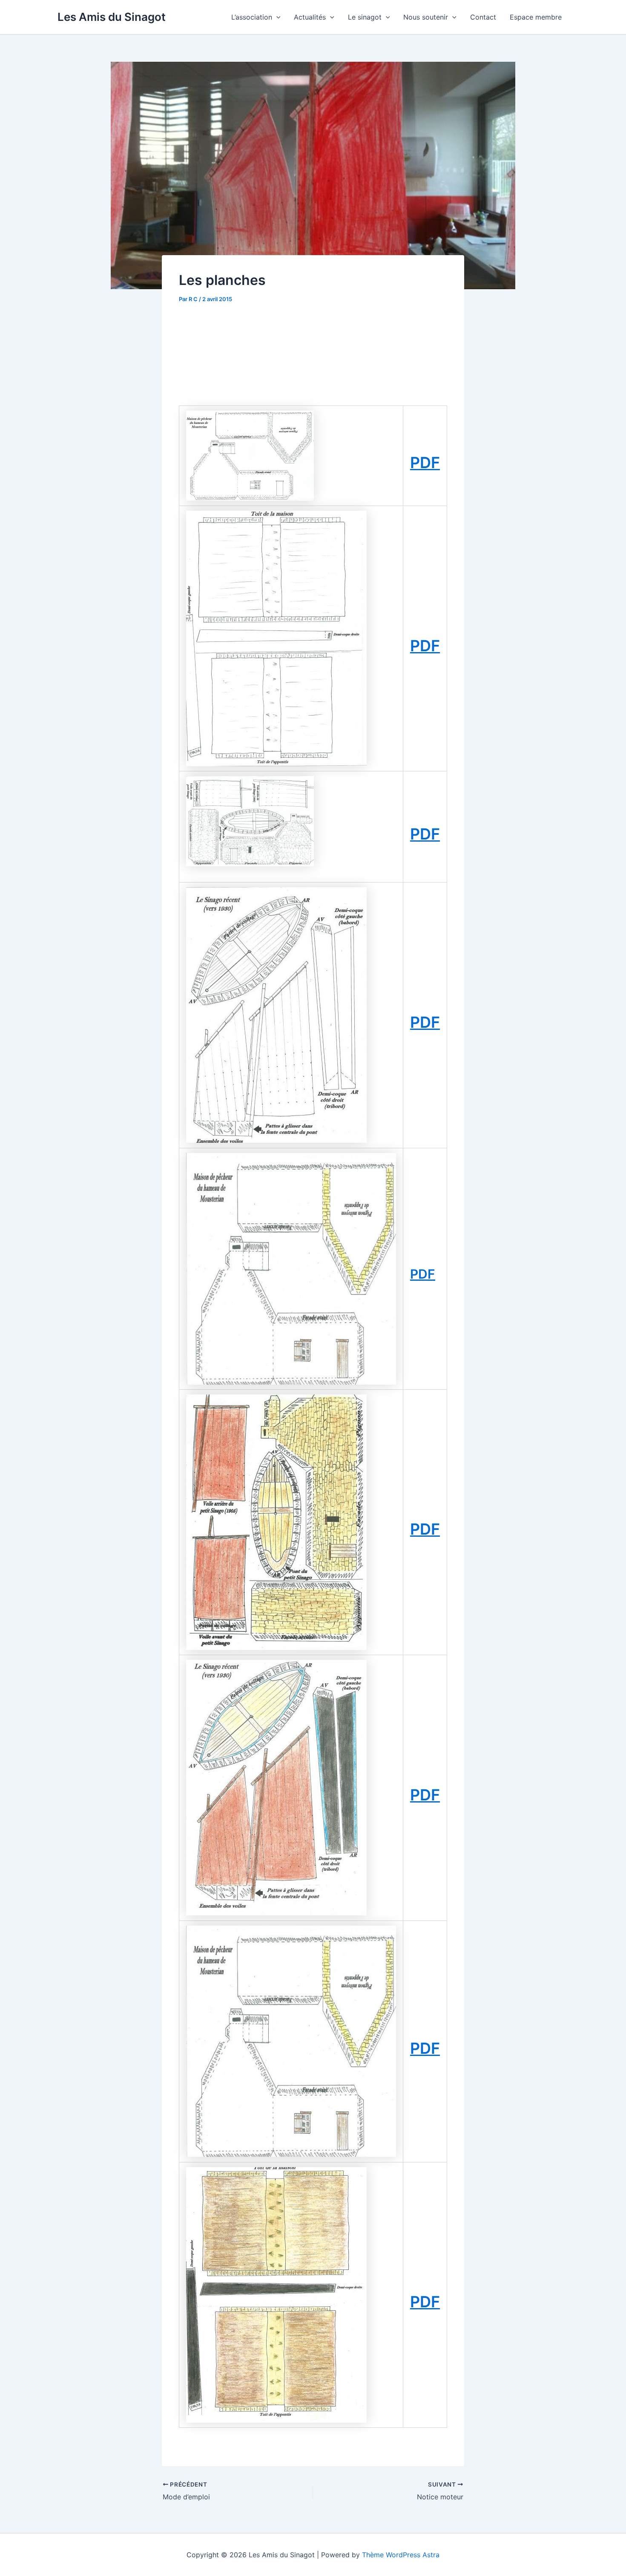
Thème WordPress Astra (401, 2555)
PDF (425, 463)
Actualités (310, 17)
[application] (276, 17)
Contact (483, 17)
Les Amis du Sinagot (112, 17)
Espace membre (536, 17)
